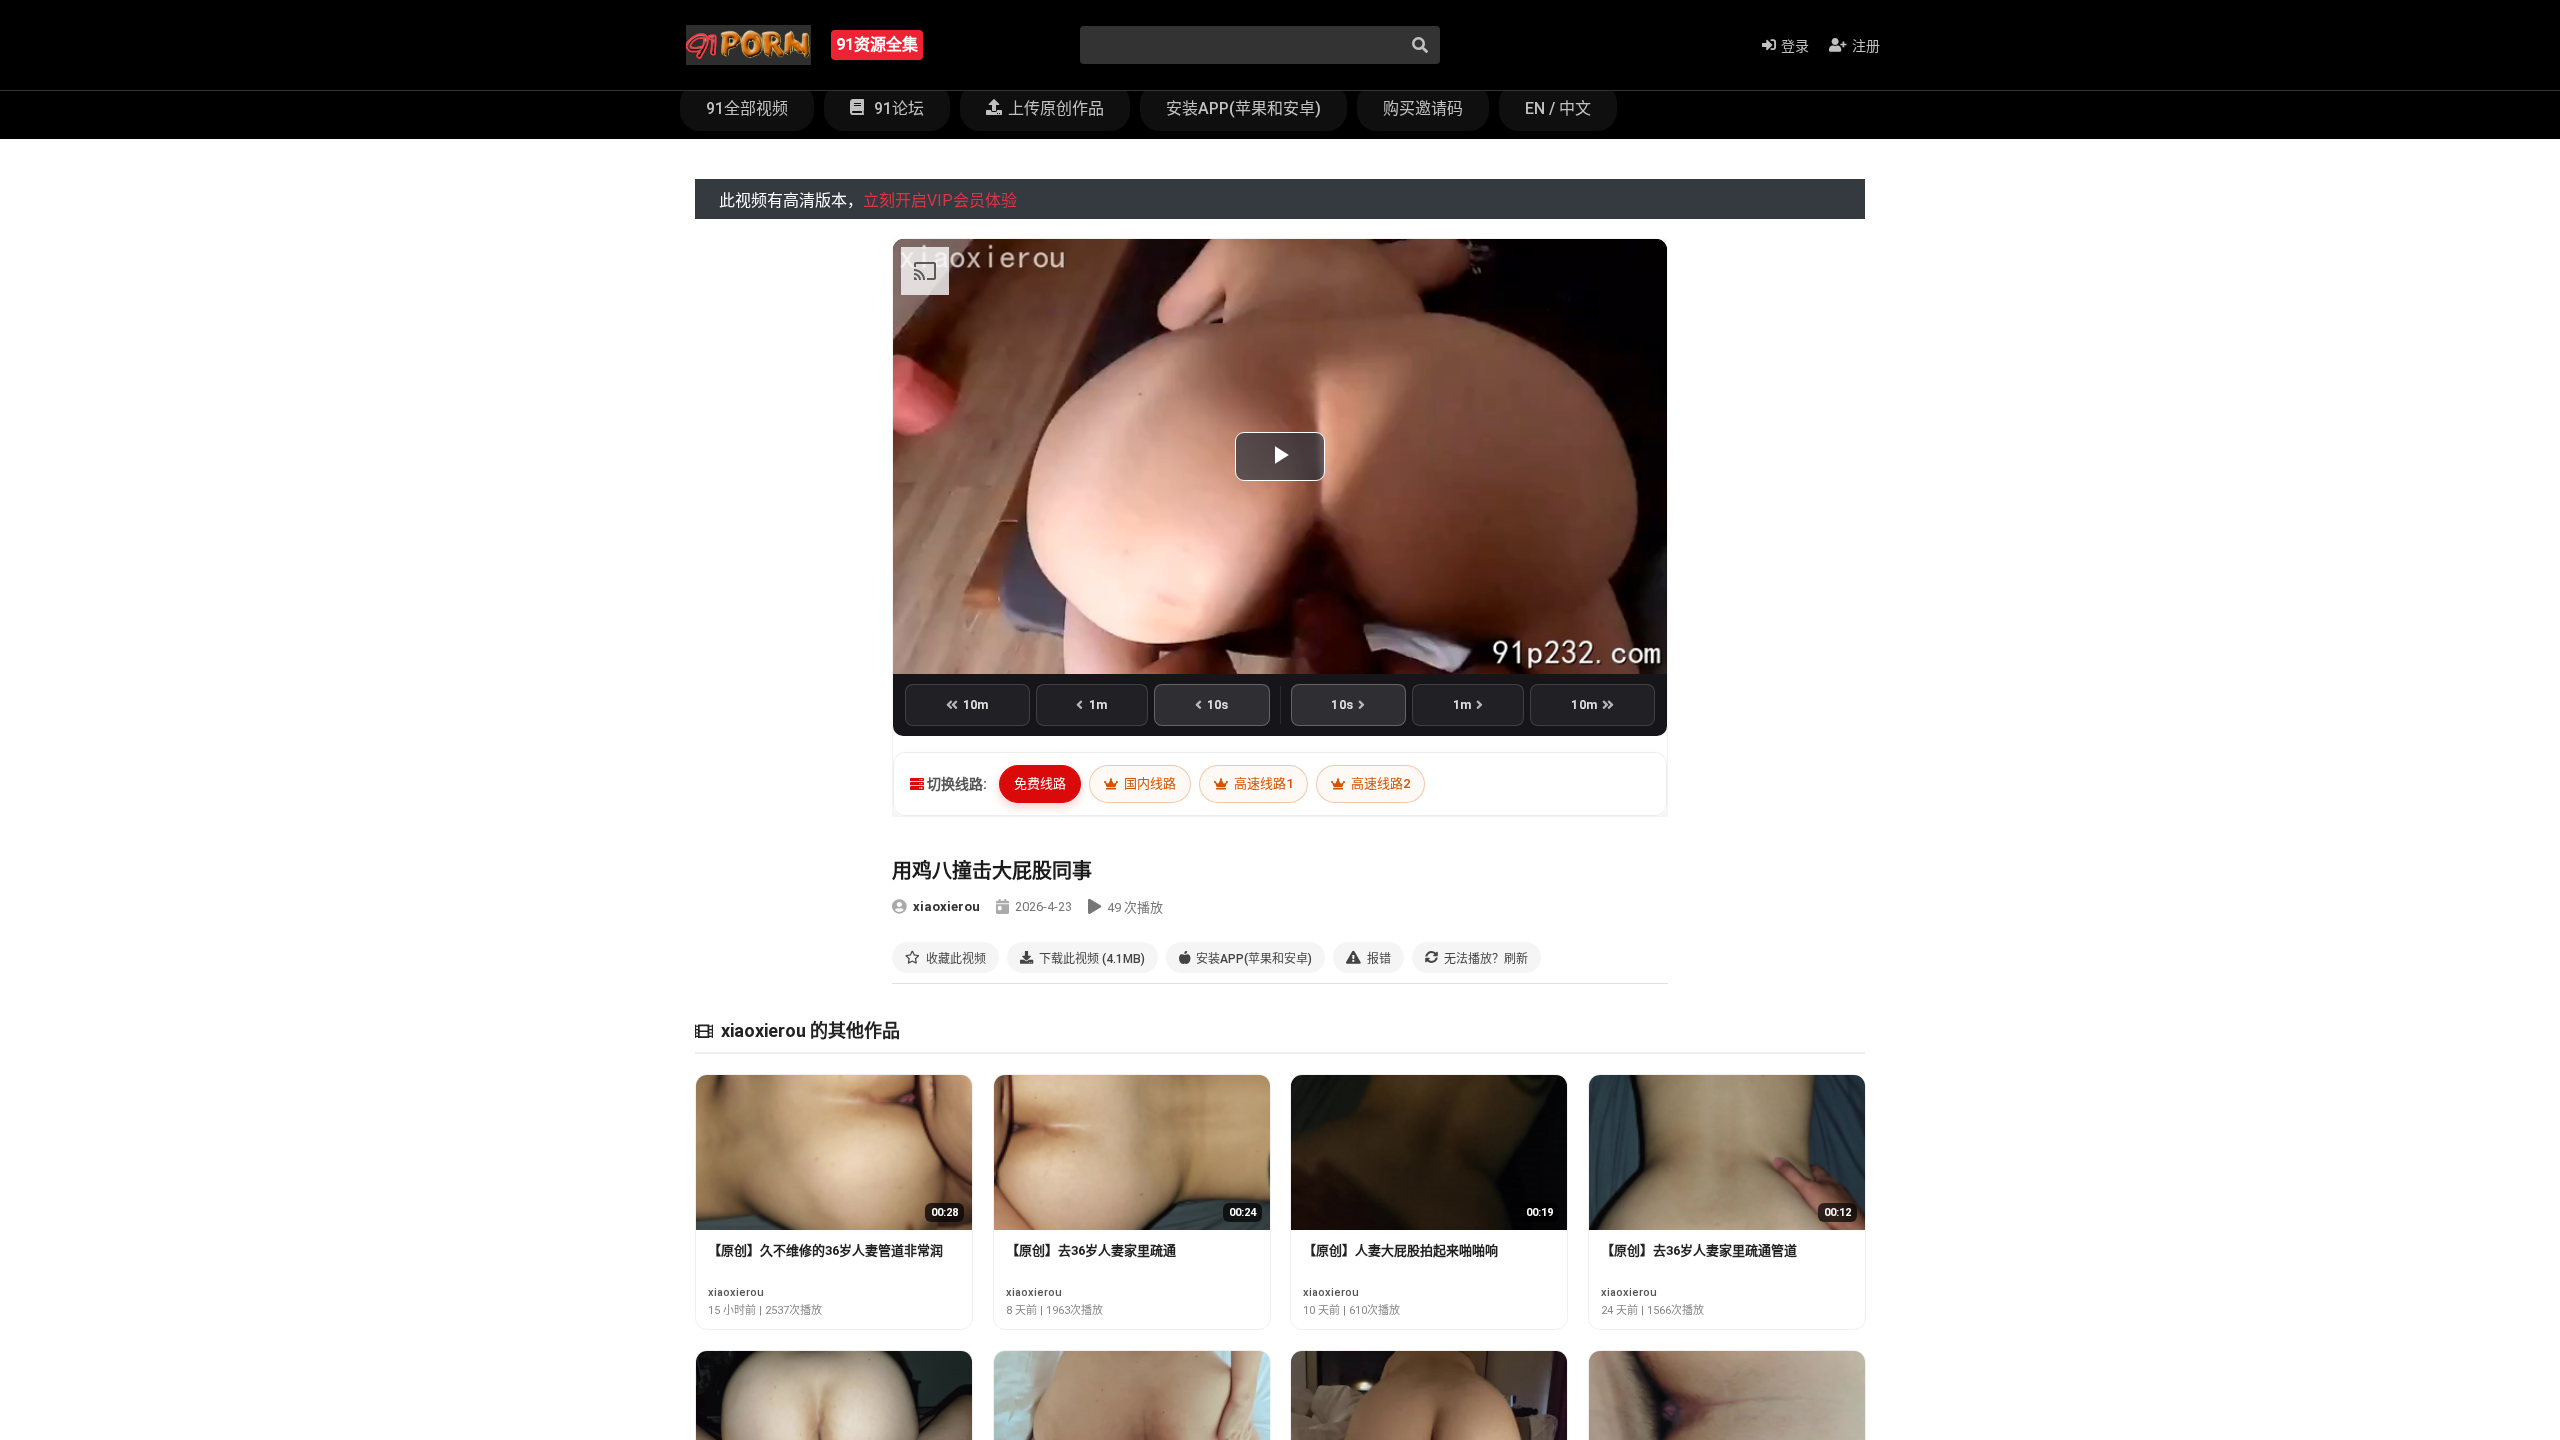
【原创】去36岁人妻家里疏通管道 (1699, 1250)
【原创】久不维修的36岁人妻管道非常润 (825, 1250)
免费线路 (1040, 783)
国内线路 (1148, 783)
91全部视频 (747, 108)
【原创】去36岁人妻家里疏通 (1091, 1250)
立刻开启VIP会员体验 (940, 200)
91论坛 (897, 108)
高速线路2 (1379, 783)
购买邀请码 (1423, 108)
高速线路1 (1262, 783)
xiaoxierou (946, 906)
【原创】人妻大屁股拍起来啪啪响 (1400, 1250)
